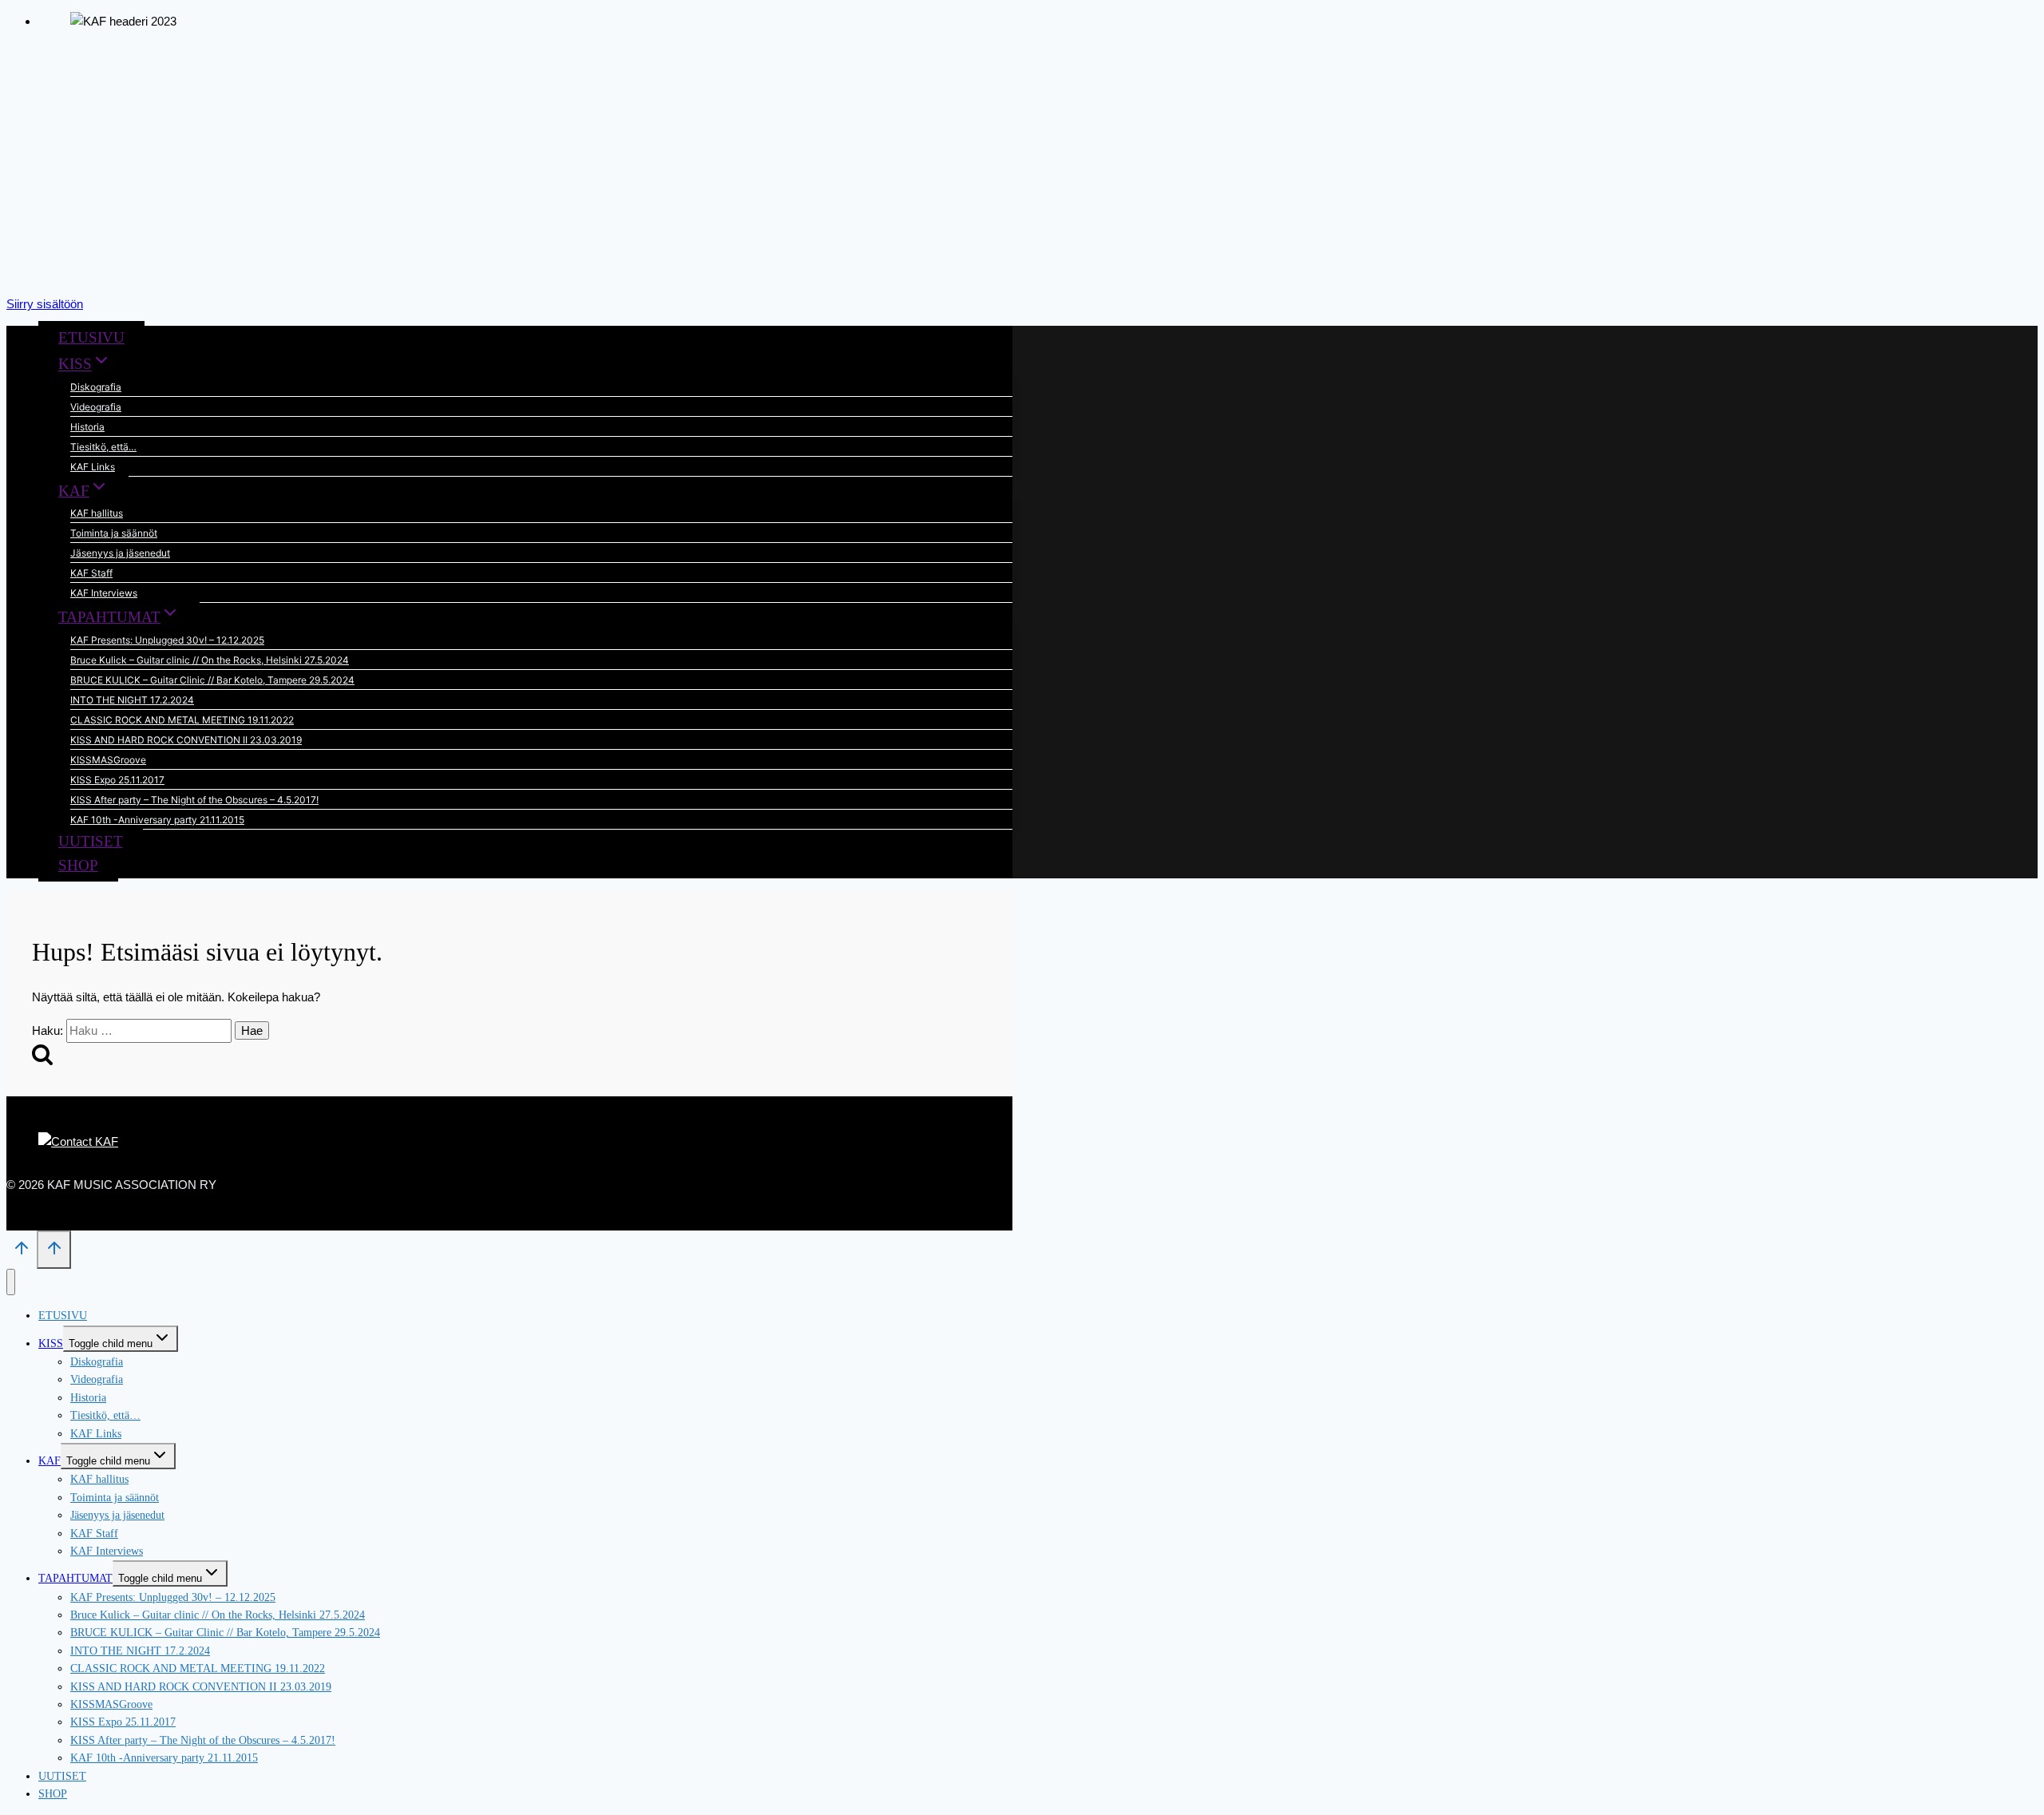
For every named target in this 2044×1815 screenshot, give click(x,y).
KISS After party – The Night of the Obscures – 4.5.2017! (194, 800)
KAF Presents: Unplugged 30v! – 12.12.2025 (167, 640)
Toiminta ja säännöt (114, 533)
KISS (51, 1343)
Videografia (96, 407)
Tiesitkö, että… (103, 447)
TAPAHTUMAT (75, 1578)
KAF (50, 1461)
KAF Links (93, 467)
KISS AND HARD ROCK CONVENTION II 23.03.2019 (186, 740)
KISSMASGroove (108, 760)
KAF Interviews (104, 593)
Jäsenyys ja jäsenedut (120, 553)
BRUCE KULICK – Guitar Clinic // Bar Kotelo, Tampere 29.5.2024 (212, 680)
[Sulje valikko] (11, 1282)
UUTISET (91, 841)
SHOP (78, 865)
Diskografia (96, 387)
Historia (87, 427)
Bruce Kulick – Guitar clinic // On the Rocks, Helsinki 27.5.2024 (210, 660)
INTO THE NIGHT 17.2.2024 (132, 700)
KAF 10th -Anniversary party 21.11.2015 (157, 820)
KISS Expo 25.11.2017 (117, 780)
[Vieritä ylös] (22, 1252)
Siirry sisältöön (45, 304)
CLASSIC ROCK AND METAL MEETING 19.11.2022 (182, 720)
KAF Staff (91, 573)
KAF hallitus (97, 513)
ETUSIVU (91, 337)
